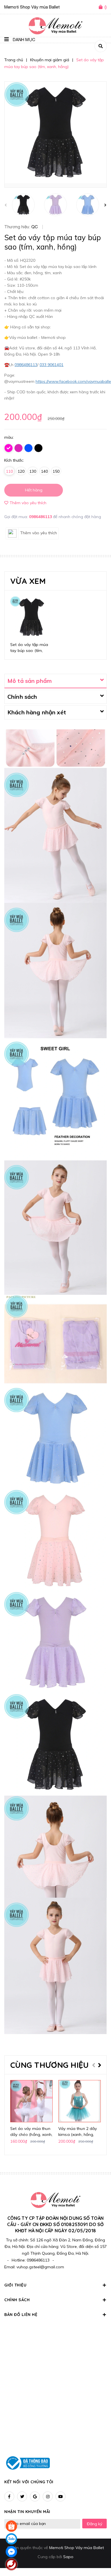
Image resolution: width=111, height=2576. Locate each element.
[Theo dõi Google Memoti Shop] (35, 2496)
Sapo (68, 2557)
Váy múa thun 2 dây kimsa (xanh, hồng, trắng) (78, 2134)
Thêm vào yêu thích (28, 503)
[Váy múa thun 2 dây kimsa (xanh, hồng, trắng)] (80, 2101)
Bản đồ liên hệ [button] (21, 2315)
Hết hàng (34, 490)
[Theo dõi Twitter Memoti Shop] (22, 2496)
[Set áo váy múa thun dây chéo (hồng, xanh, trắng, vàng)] (31, 2101)
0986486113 (41, 517)
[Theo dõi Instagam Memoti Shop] (48, 2496)
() (106, 7)
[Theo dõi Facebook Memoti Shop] (9, 2496)
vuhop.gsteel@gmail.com (40, 2267)
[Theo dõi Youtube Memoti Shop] (60, 2496)
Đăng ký (94, 2524)
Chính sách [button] (17, 2300)
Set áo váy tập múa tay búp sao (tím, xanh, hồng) (29, 651)
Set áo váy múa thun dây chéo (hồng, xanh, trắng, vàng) (31, 2134)
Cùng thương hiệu (49, 2065)
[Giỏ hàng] (102, 7)
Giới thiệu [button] (15, 2285)
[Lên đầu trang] (97, 2556)
